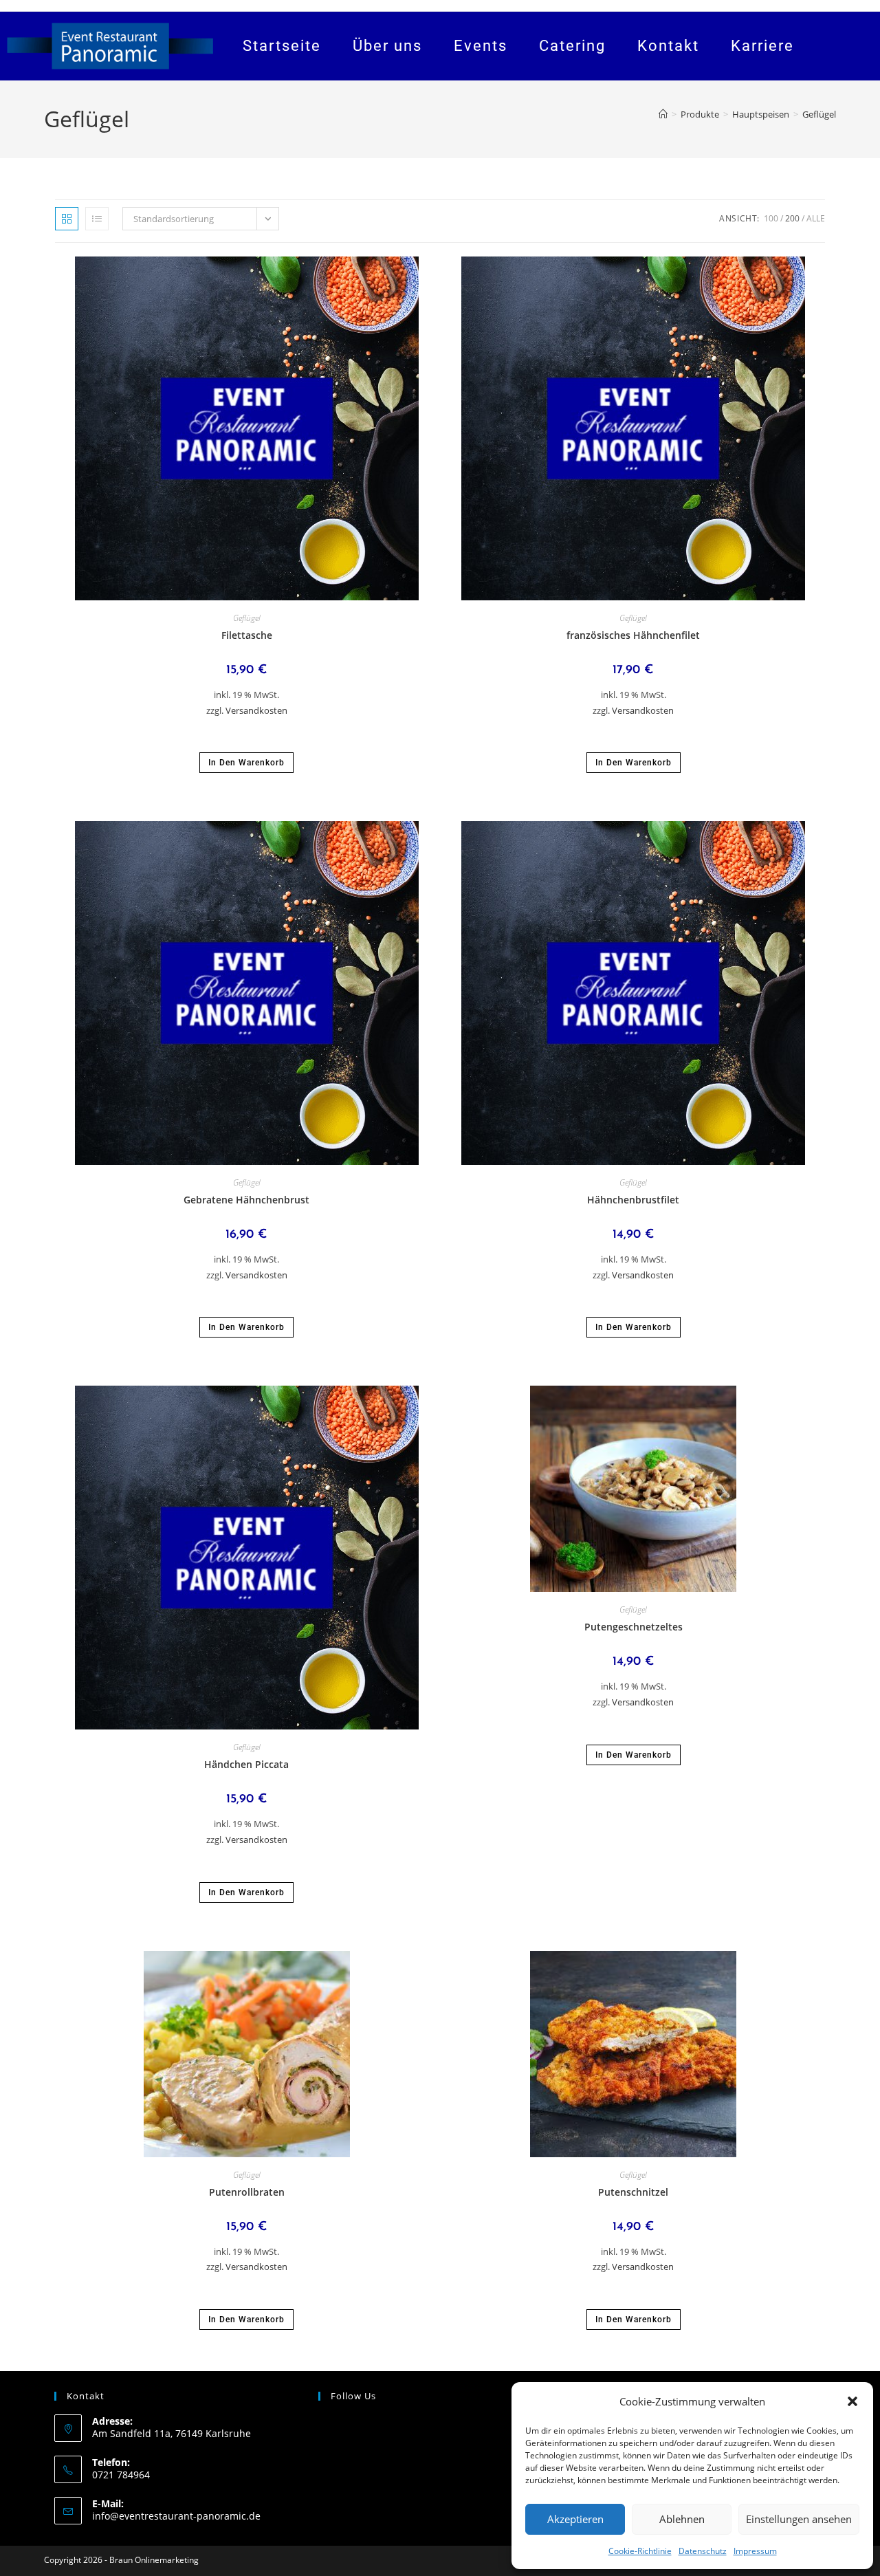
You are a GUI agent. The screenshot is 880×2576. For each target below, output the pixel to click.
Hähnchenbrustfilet (633, 1200)
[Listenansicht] (97, 219)
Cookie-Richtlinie (640, 2551)
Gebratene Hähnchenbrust (246, 1200)
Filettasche (247, 635)
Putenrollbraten (247, 2192)
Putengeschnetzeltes (634, 1627)
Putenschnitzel (633, 2192)
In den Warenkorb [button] (246, 763)
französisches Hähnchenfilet (633, 635)
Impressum (755, 2551)
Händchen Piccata (246, 1764)
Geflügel (819, 114)
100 (771, 218)
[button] (852, 2401)
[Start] (663, 114)
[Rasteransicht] (67, 219)
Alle (816, 218)
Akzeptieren (575, 2519)
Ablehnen (682, 2519)
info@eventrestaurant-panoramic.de (176, 2516)
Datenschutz (703, 2551)
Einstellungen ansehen (799, 2519)
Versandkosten (256, 711)
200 (792, 218)
